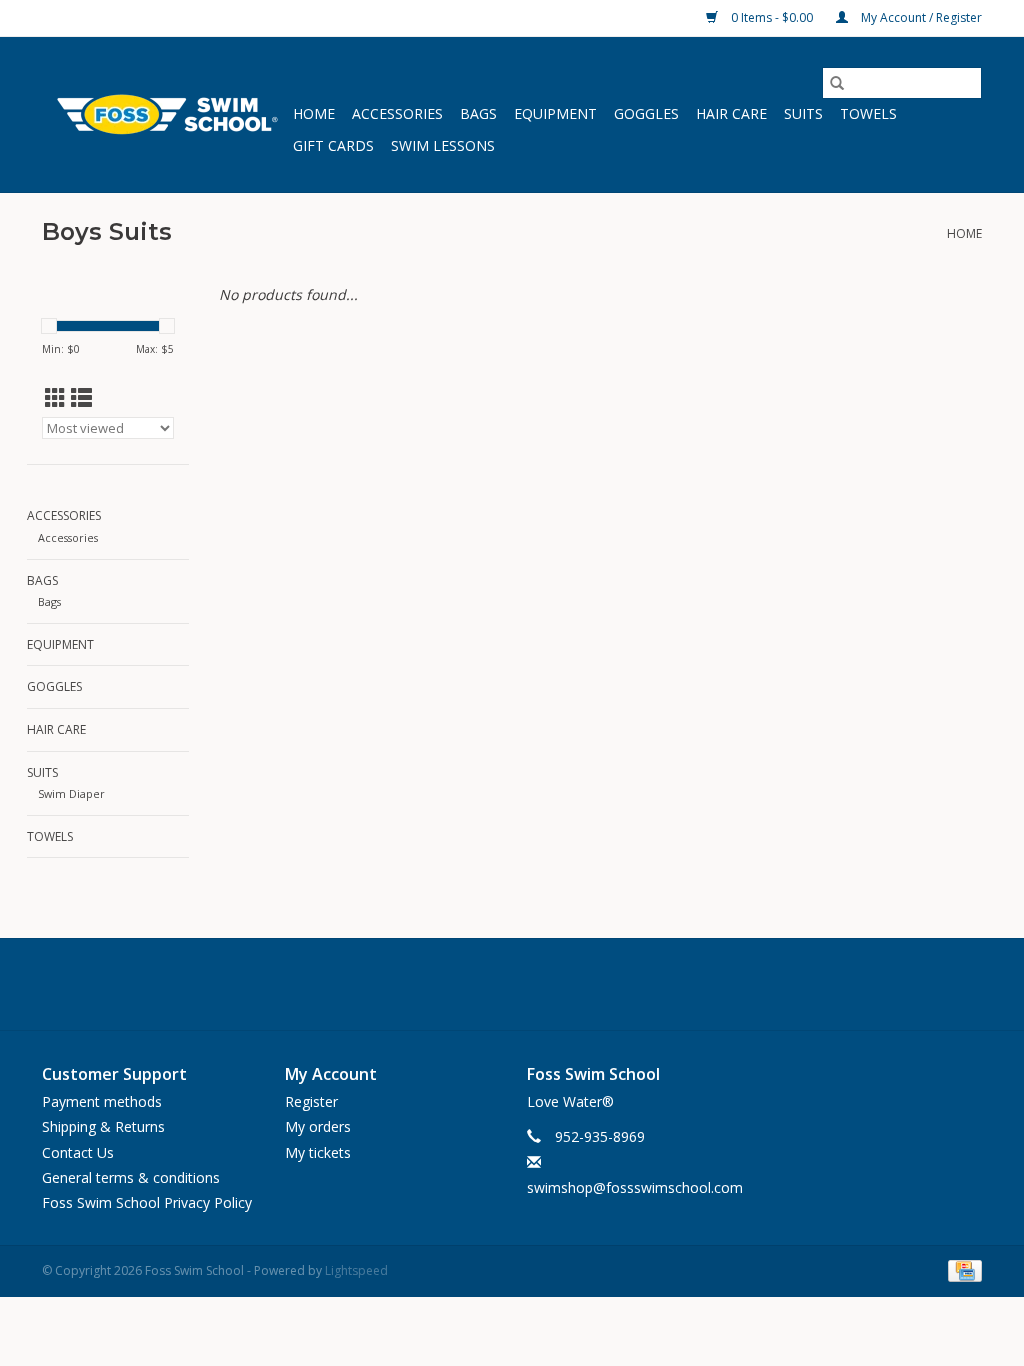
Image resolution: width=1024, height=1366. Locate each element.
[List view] (81, 398)
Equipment (555, 113)
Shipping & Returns (103, 1126)
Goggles (646, 113)
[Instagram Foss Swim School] (558, 984)
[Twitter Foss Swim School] (512, 984)
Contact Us (78, 1152)
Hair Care (731, 113)
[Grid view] (55, 398)
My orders (318, 1126)
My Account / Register (920, 17)
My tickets (318, 1152)
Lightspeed (356, 1270)
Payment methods (102, 1101)
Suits (803, 113)
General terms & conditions (131, 1177)
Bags (478, 113)
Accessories (397, 113)
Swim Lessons (443, 145)
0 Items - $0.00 (772, 17)
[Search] (837, 83)
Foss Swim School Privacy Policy (147, 1202)
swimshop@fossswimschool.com (635, 1187)
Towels (868, 113)
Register (311, 1101)
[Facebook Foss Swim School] (466, 984)
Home (314, 113)
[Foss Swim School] (164, 114)
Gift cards (333, 145)
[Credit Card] (961, 1269)
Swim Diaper (71, 793)
